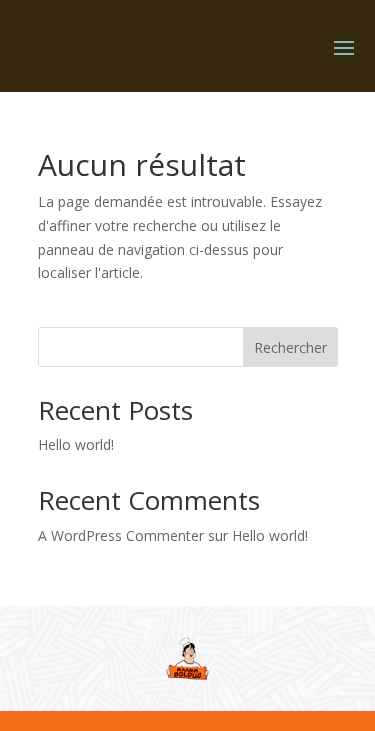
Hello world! (76, 444)
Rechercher (290, 347)
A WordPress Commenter (121, 535)
